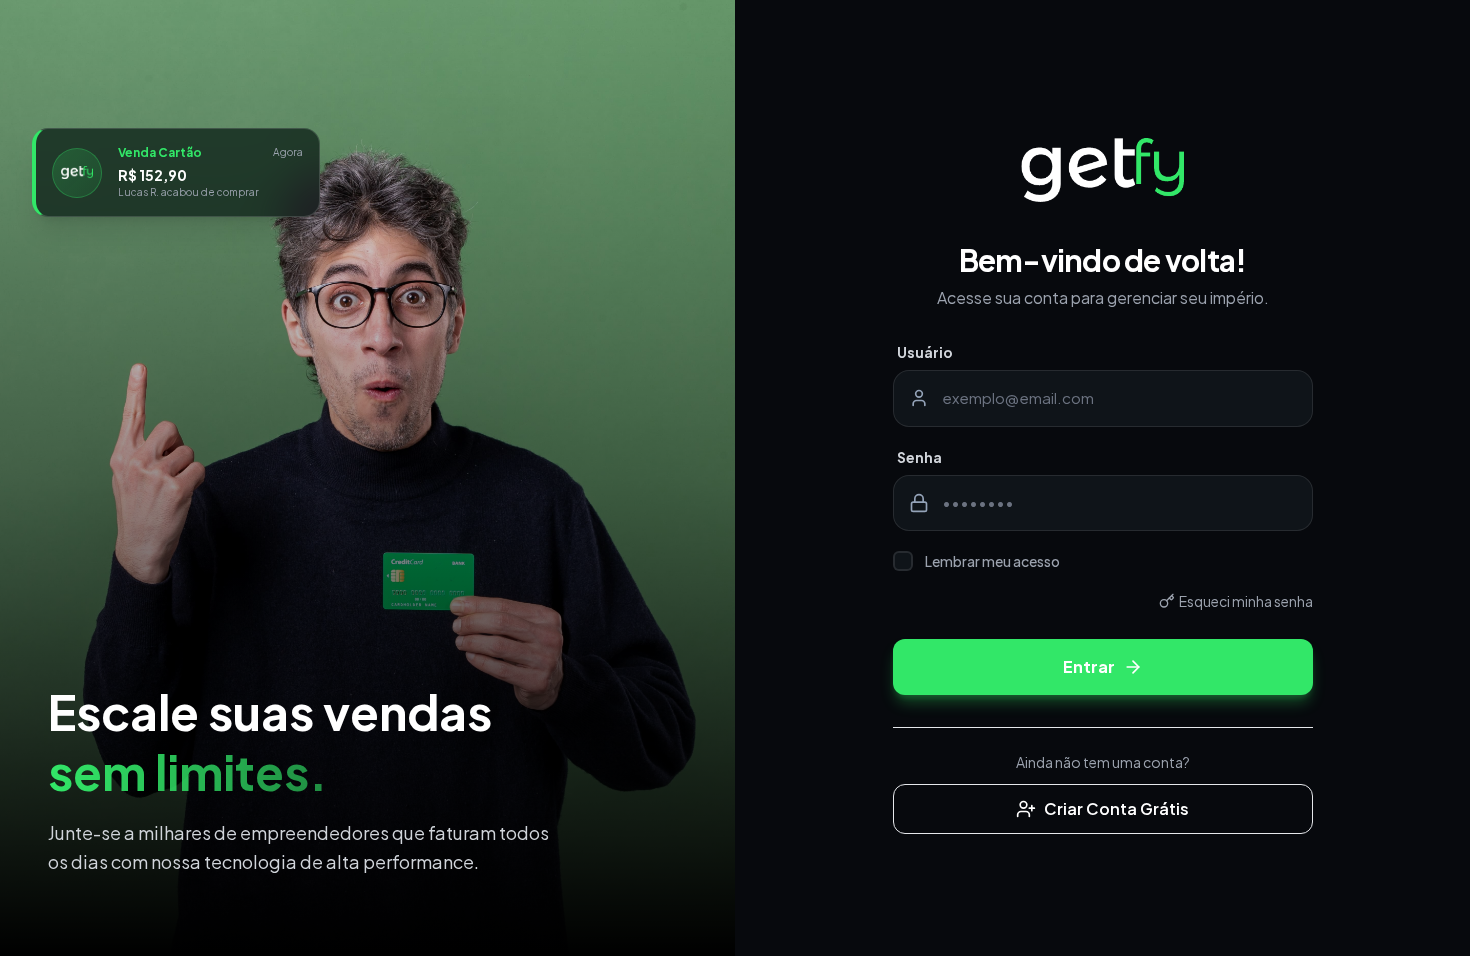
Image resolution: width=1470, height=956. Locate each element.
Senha (919, 457)
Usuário (925, 352)
